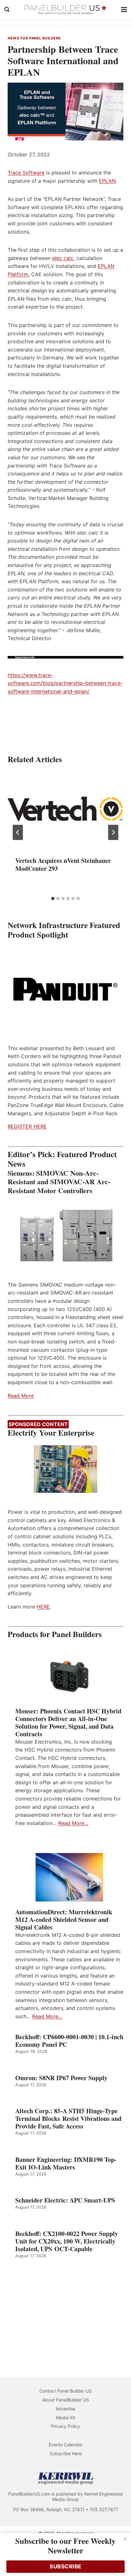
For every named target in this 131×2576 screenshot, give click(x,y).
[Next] (113, 832)
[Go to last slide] (18, 832)
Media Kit (66, 2418)
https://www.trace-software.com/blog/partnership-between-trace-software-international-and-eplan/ (65, 683)
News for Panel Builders (34, 38)
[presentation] (65, 810)
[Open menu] (124, 9)
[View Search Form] (7, 10)
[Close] (125, 2539)
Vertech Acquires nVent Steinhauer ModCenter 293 (63, 864)
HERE (43, 1607)
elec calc (63, 258)
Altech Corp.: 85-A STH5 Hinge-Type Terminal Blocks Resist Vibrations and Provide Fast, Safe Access (68, 2119)
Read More (21, 1396)
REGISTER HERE (27, 1126)
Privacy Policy (65, 2426)
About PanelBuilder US (66, 2400)
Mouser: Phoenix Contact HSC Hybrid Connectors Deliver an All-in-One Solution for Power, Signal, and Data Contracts (68, 1723)
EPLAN (107, 181)
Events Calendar (66, 2445)
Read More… (73, 1823)
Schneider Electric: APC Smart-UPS (65, 2200)
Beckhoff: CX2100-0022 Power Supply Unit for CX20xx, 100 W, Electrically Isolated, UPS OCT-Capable (67, 2241)
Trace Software (26, 173)
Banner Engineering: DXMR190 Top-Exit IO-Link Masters (66, 2163)
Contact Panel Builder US (65, 2391)
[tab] (53, 899)
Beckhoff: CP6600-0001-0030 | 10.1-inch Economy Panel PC (69, 2041)
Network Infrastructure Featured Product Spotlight (64, 930)
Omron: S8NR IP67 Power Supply (61, 2078)
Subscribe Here (66, 2453)
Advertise (65, 2409)
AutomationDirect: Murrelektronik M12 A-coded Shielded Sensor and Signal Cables (64, 1920)
